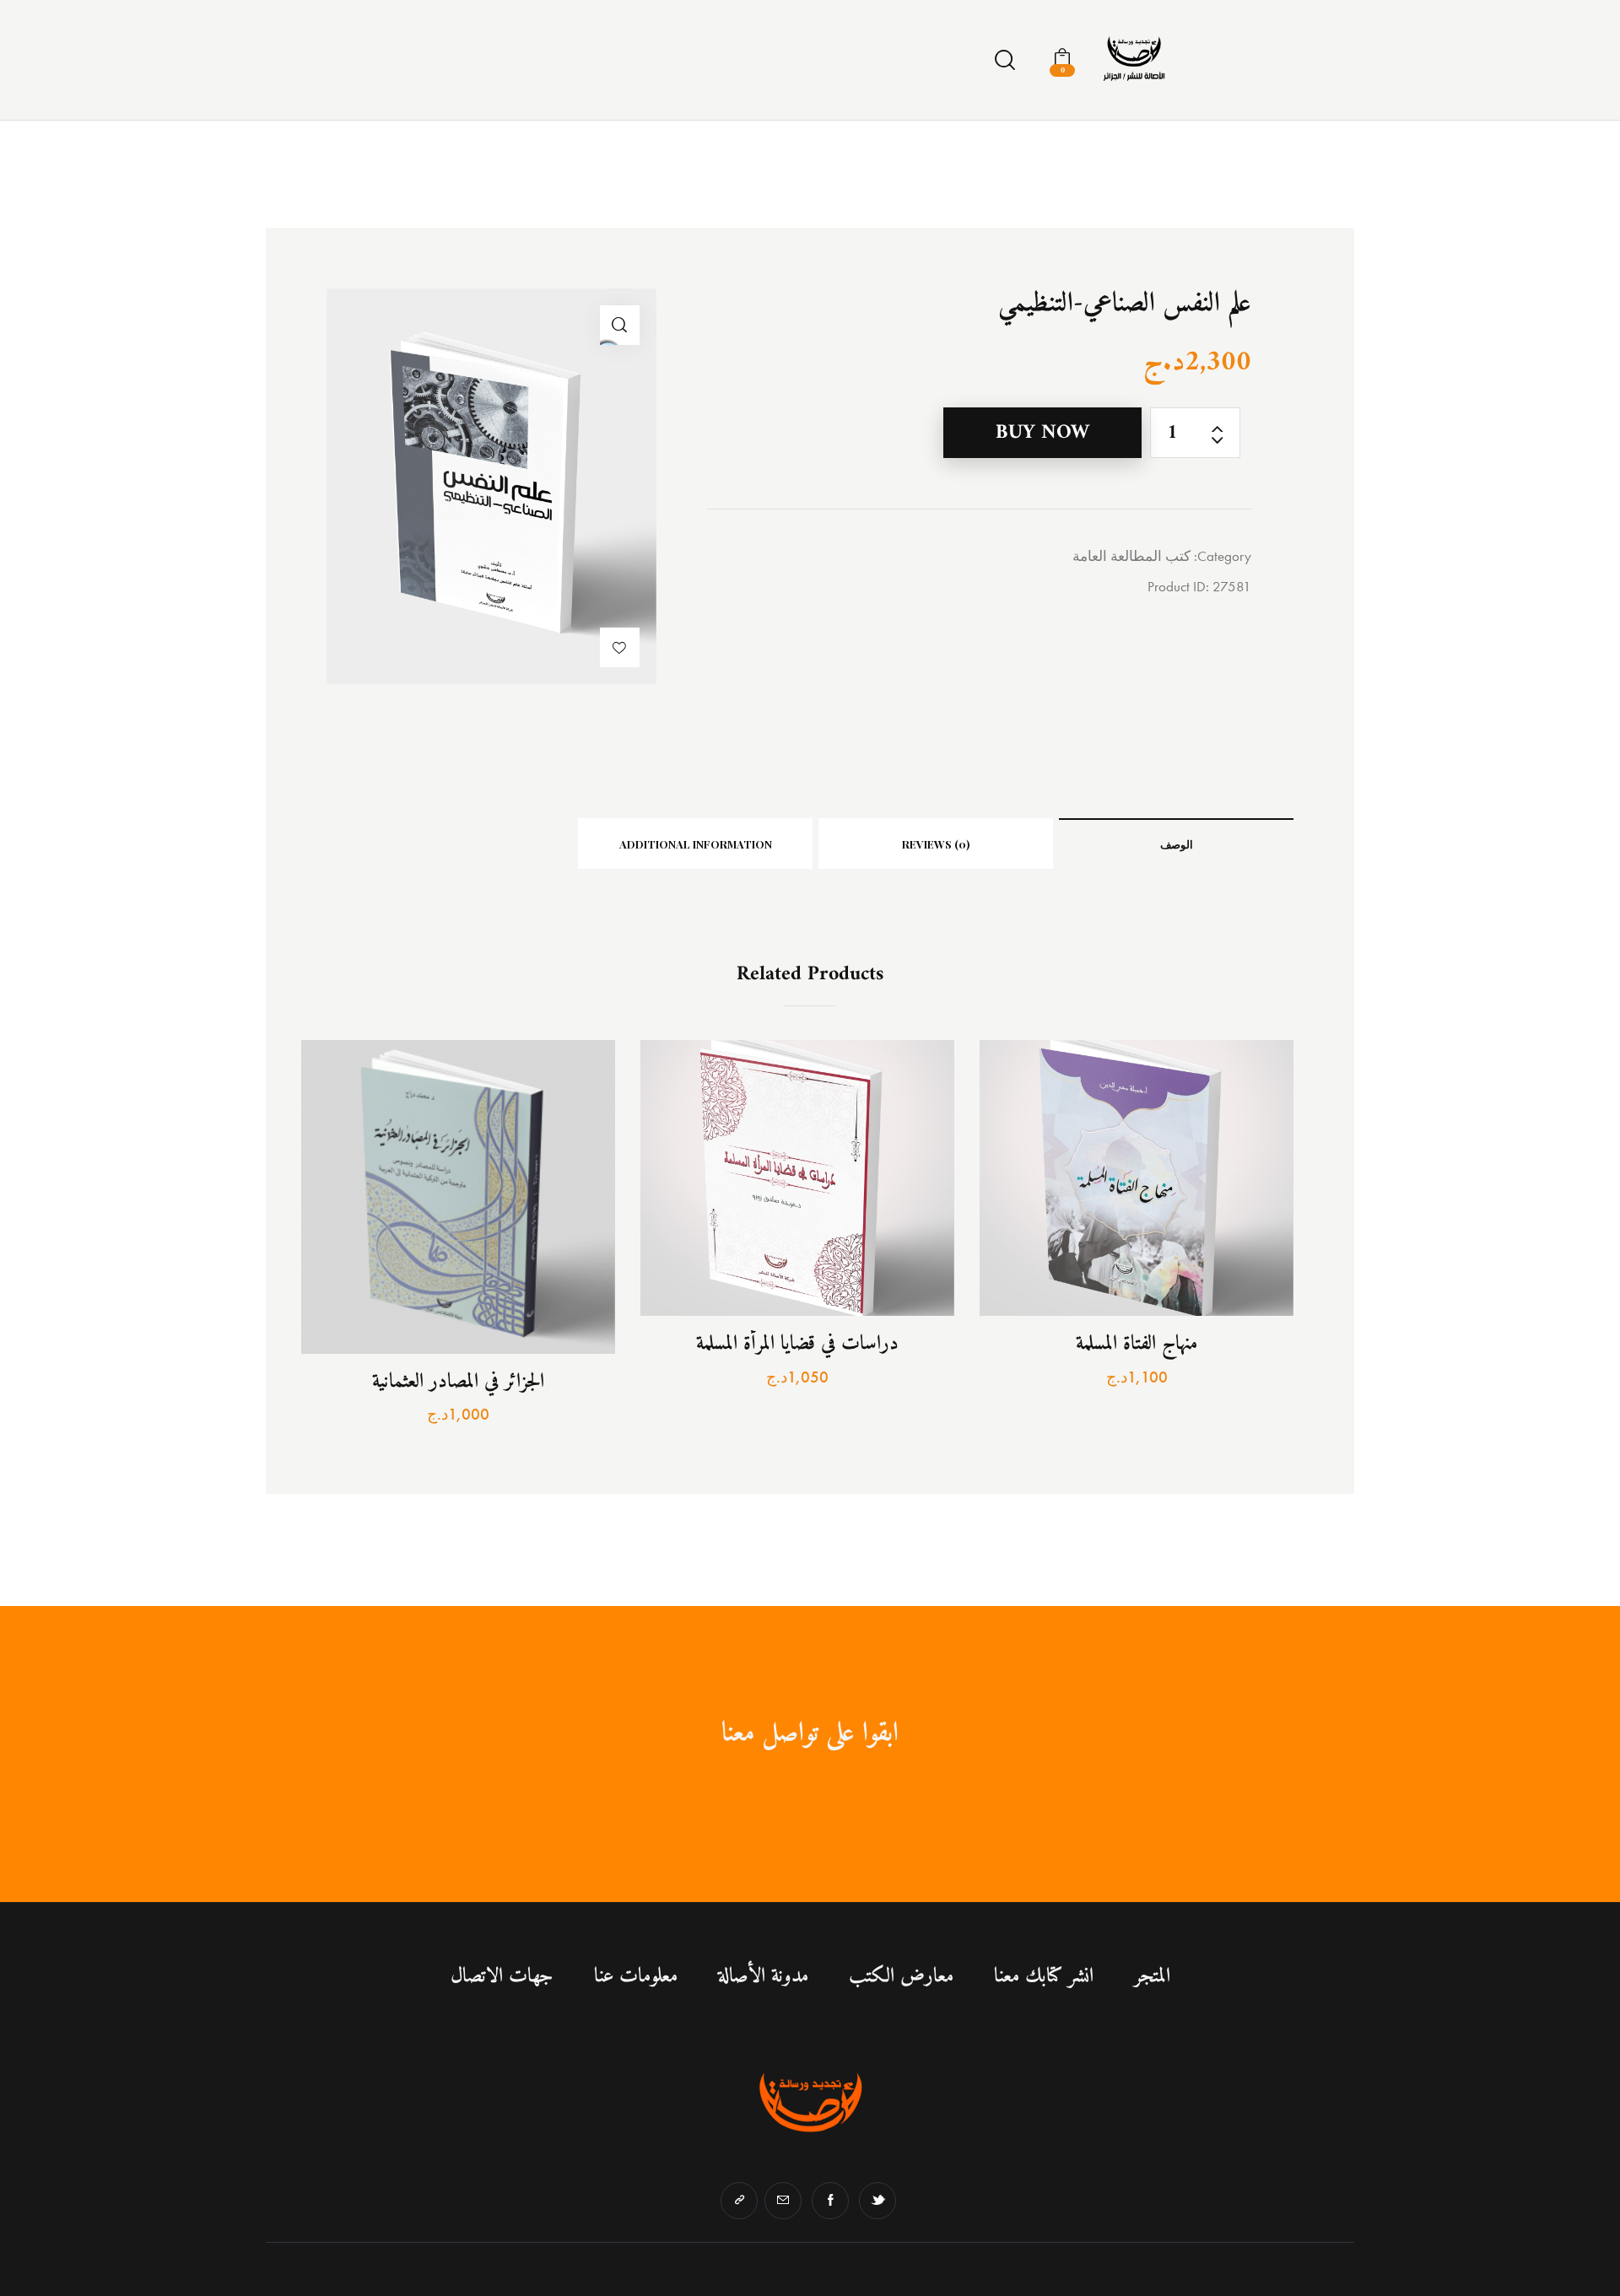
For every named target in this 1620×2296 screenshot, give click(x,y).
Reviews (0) (936, 844)
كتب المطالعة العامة (1131, 556)
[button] (620, 647)
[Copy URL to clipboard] (739, 2201)
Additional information (696, 844)
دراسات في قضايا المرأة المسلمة (797, 1345)
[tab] (1176, 843)
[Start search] (1005, 61)
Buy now (1042, 433)
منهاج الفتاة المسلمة (1137, 1345)
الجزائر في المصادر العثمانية (458, 1382)
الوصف (1177, 844)
